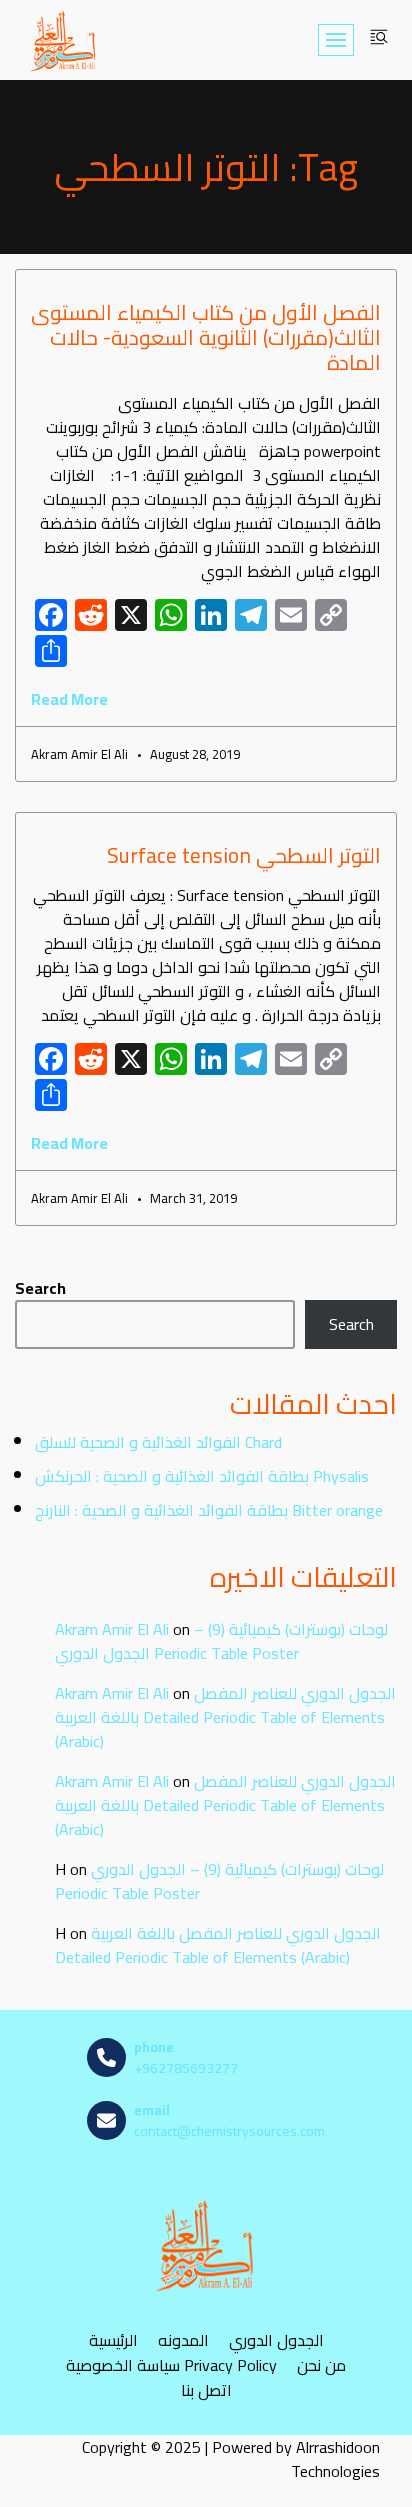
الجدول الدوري (276, 2340)
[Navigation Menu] (336, 40)
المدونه (183, 2340)
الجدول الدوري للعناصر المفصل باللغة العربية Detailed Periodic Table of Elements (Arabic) (225, 1717)
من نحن (321, 2365)
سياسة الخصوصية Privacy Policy (171, 2365)
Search (40, 1288)
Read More (69, 699)
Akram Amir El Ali (112, 1629)
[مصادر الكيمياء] (64, 40)
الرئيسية (113, 2340)
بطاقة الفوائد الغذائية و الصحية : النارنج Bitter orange (209, 1510)
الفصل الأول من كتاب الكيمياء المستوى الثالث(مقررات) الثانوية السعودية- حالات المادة (206, 337)
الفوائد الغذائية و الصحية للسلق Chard (158, 1442)
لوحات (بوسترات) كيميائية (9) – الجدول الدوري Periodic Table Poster (221, 1641)
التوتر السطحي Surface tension (244, 855)
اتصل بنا (206, 2390)
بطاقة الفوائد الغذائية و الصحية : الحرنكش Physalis (202, 1476)
